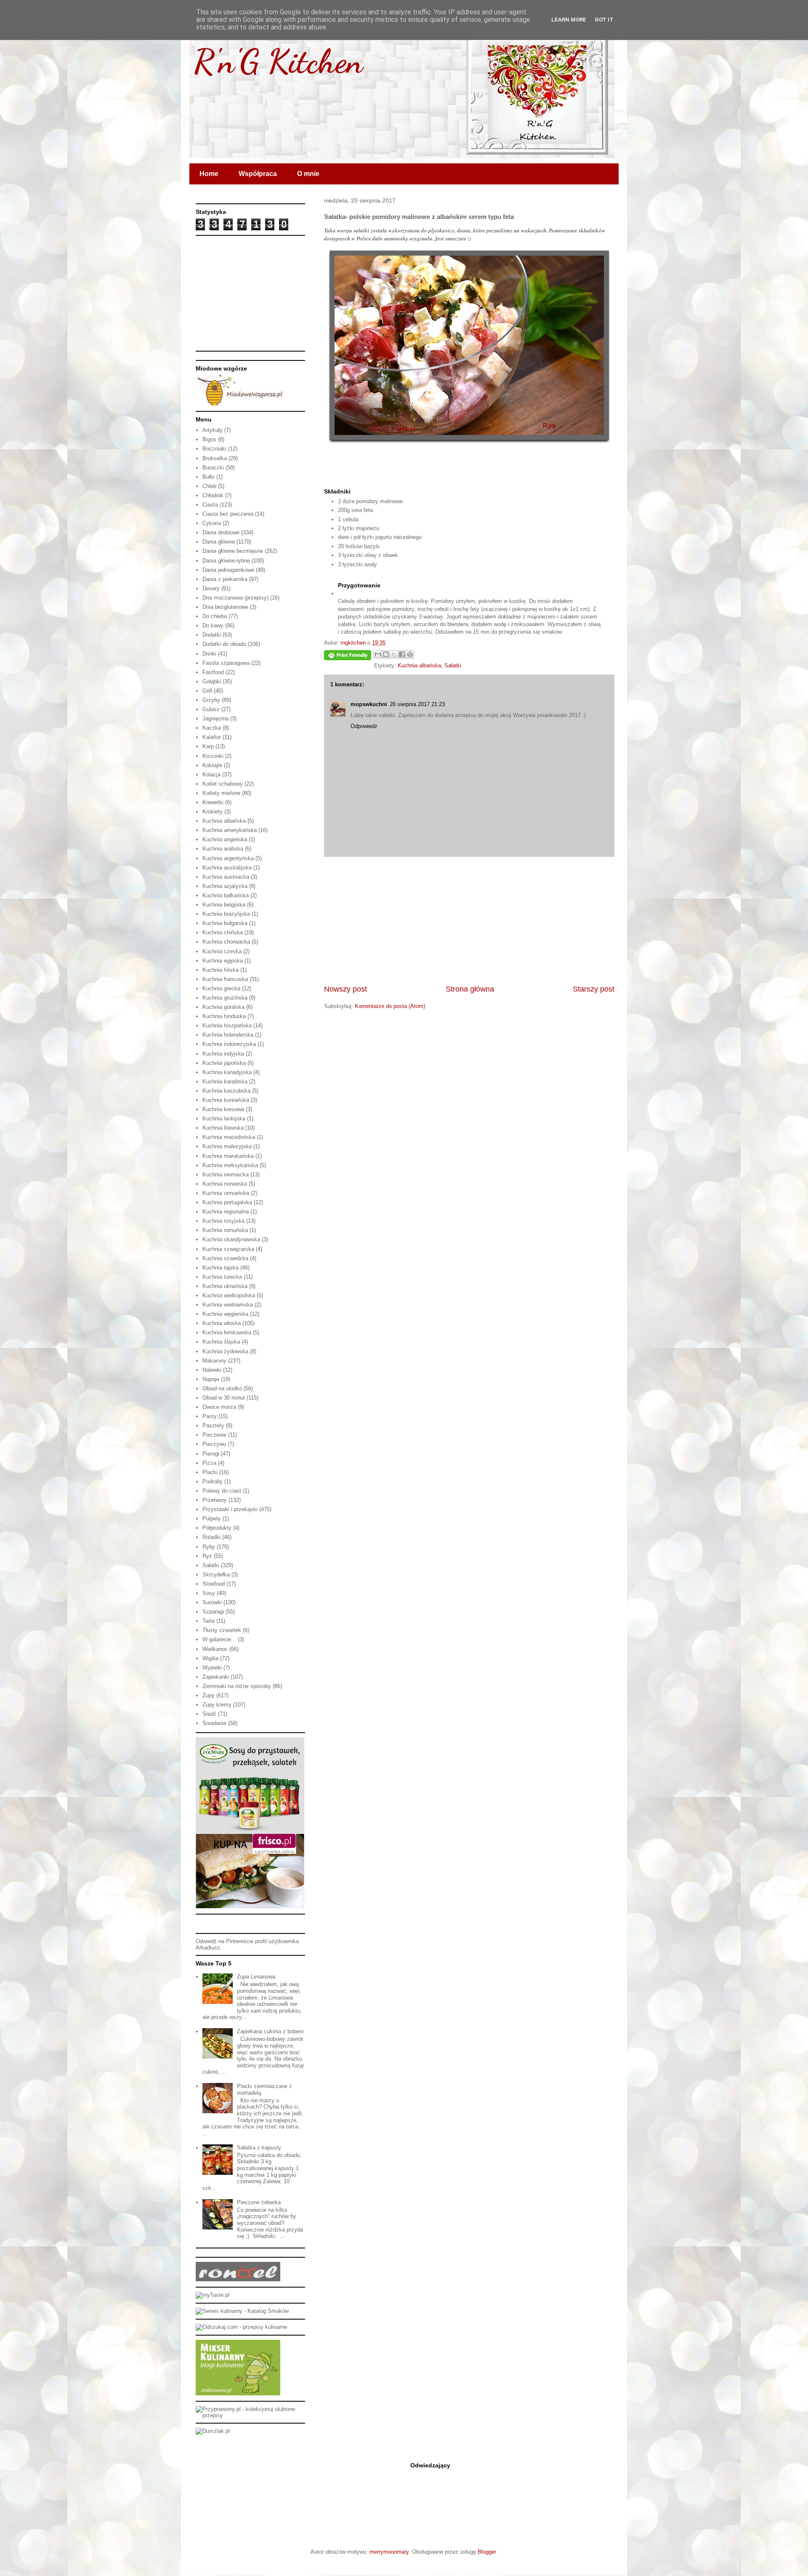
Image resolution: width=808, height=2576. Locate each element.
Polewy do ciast (222, 1491)
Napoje (211, 1379)
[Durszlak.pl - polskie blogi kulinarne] (213, 2431)
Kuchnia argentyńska (228, 858)
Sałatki (453, 665)
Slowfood (214, 1584)
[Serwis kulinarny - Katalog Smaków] (242, 2311)
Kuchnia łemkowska (227, 1332)
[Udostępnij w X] (394, 654)
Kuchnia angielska (225, 839)
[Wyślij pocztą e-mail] (378, 654)
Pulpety (212, 1519)
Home (209, 174)
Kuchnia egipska (223, 961)
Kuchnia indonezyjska (229, 1044)
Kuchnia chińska (223, 932)
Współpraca (258, 174)
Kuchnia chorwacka (226, 942)
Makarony (214, 1361)
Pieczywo (214, 1444)
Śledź (209, 1714)
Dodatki (212, 635)
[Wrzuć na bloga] (386, 654)
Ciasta (210, 505)
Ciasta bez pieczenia (228, 514)
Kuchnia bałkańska (226, 895)
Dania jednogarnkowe (228, 570)
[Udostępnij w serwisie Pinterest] (410, 654)
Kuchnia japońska (224, 1063)
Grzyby (211, 700)
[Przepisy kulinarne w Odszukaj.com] (241, 2327)
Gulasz (211, 709)
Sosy (209, 1593)
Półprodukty (217, 1528)
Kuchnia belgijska (224, 905)
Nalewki (212, 1370)
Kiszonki (213, 756)
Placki (210, 1472)
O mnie (308, 174)
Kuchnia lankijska (224, 1119)
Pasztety (213, 1425)
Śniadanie (214, 1723)
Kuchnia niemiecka (226, 1175)
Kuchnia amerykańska (230, 830)
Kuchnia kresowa (223, 1109)
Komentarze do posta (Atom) (390, 1006)
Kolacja (211, 775)
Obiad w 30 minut (224, 1398)
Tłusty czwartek (222, 1630)
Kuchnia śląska (221, 1342)
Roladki (211, 1537)
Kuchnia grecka (221, 988)
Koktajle (212, 765)
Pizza (209, 1463)
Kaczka (212, 728)
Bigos (209, 439)
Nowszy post (346, 989)
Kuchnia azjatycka (225, 886)
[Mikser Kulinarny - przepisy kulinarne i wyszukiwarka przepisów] (238, 2393)
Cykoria (212, 523)
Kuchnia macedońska (229, 1137)
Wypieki (212, 1668)
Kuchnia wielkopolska (229, 1295)
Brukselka (215, 458)
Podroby (213, 1481)
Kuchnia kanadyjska (227, 1072)
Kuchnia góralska (223, 1007)
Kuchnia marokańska (228, 1156)
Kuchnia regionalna (226, 1212)
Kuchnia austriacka (226, 877)
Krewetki (213, 802)
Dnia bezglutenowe (225, 607)
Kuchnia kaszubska (226, 1091)
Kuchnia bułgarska (225, 923)
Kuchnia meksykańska (230, 1165)
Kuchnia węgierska (225, 1314)
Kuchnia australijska (227, 868)
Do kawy (213, 625)
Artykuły (213, 430)
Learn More (569, 20)
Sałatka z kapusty (259, 2148)
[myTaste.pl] (213, 2295)
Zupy (209, 1695)
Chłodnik (213, 495)
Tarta (209, 1621)
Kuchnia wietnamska (228, 1305)
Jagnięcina (215, 719)
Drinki (209, 654)
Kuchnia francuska (225, 979)
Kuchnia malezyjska (227, 1146)
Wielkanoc (215, 1649)
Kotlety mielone (221, 793)
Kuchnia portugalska (227, 1202)
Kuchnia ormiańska (226, 1193)
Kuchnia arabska (223, 849)
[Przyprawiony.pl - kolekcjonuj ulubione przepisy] (250, 2415)
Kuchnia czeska (222, 951)
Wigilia (210, 1658)
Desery (211, 588)
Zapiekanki (216, 1677)
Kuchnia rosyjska (223, 1221)
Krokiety (213, 812)
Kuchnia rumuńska (225, 1230)
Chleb (209, 486)
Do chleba (215, 616)
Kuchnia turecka (222, 1277)
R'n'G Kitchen (278, 61)
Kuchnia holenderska (228, 1035)
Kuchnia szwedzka (225, 1258)
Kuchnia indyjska (223, 1054)
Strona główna (470, 989)
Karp (208, 746)
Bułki (209, 477)
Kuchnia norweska (225, 1184)
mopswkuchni (369, 704)
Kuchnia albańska (419, 665)
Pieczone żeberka (259, 2202)
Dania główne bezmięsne (233, 551)
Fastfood (213, 672)
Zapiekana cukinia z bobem (270, 2031)
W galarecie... (219, 1639)
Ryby (209, 1547)
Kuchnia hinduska (224, 1016)
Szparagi (213, 1612)
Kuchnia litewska (223, 1128)
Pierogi (211, 1454)
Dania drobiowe (221, 532)
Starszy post (594, 989)
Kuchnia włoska (222, 1323)
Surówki (212, 1602)
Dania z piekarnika (225, 579)
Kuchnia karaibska (225, 1081)
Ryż (207, 1556)
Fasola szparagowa (226, 663)
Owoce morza (219, 1407)
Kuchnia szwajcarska (228, 1249)
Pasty (210, 1416)
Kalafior (212, 737)
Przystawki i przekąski (230, 1509)
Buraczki (213, 468)
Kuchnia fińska (221, 970)
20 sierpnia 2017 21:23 (417, 704)
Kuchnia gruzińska (225, 998)
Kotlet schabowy (223, 784)
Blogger (487, 2552)
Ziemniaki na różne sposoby (237, 1686)
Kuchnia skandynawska (231, 1239)
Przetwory (215, 1500)
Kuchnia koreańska (226, 1100)
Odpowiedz (364, 726)
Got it (604, 20)
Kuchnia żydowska (225, 1351)
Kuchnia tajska (221, 1268)
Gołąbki (212, 681)
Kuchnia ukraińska (225, 1286)
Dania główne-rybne (226, 561)
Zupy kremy (217, 1705)
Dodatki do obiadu (224, 644)
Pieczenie (214, 1435)
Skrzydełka (216, 1575)
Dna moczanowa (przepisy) (235, 598)
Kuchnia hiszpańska (227, 1025)
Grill (207, 691)
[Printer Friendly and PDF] (348, 657)
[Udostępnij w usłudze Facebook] (402, 654)
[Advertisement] (469, 920)
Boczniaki (214, 449)
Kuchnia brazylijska (226, 914)
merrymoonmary (389, 2552)
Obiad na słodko (222, 1388)
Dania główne (219, 542)
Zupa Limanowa (256, 1977)
